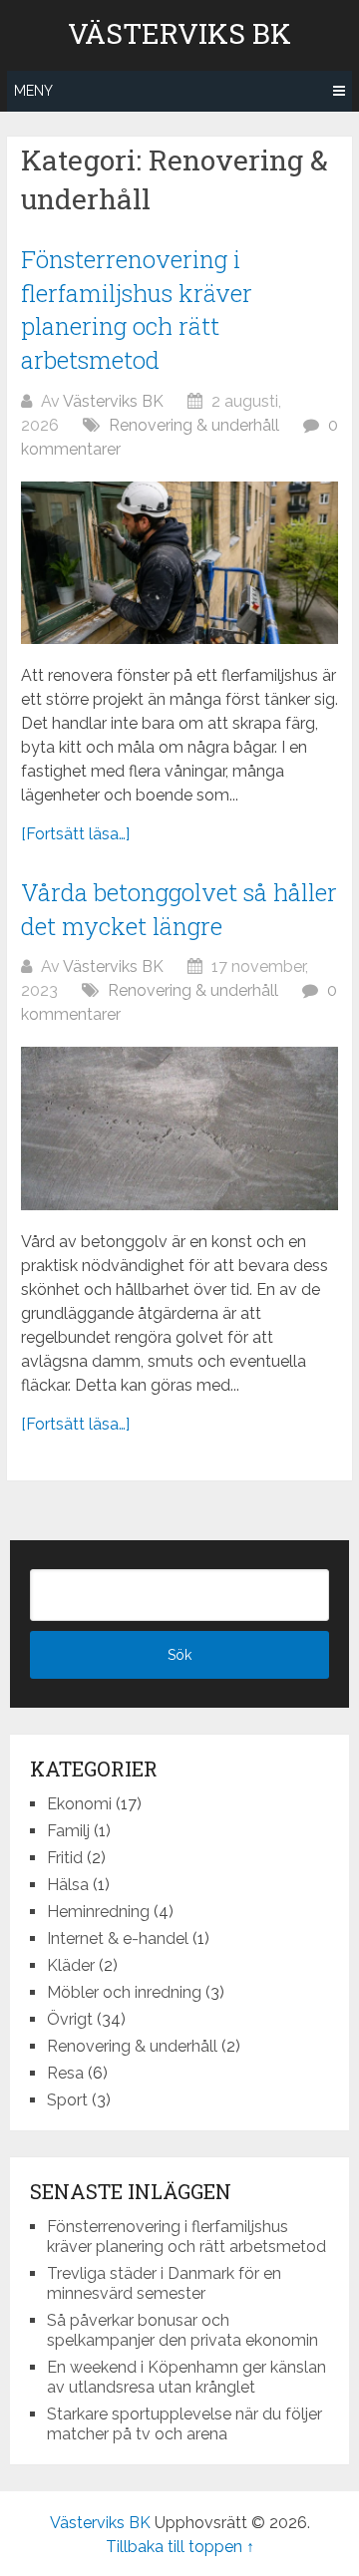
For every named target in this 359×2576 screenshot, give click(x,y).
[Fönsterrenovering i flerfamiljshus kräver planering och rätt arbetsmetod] (179, 563)
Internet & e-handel (118, 1938)
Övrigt (70, 2019)
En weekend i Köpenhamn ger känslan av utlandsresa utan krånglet (186, 2377)
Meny (33, 91)
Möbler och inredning (124, 1992)
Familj (68, 1831)
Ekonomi (79, 1804)
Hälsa (68, 1885)
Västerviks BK (179, 34)
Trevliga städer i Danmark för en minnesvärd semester (164, 2283)
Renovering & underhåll (194, 425)
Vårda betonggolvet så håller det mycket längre (179, 909)
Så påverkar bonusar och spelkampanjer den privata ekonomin (182, 2330)
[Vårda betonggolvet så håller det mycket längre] (179, 1128)
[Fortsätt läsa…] (75, 834)
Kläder (71, 1965)
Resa (65, 2073)
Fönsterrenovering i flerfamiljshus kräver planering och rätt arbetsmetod (137, 310)
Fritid (65, 1858)
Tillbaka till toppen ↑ (180, 2547)
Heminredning (98, 1912)
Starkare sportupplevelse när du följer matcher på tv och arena (184, 2424)
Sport (67, 2100)
